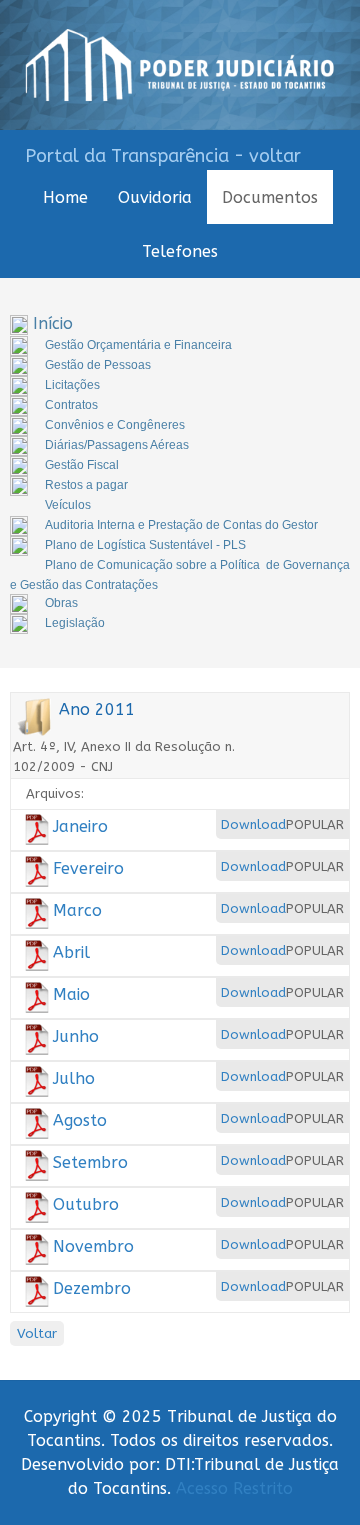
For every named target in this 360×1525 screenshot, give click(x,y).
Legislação (75, 623)
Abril (71, 952)
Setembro (90, 1162)
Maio (71, 994)
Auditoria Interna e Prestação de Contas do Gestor (181, 525)
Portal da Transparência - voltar (163, 156)
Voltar (37, 1333)
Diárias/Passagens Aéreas (117, 445)
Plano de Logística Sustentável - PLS (145, 545)
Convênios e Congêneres (115, 425)
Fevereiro (88, 868)
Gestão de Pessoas (98, 365)
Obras (61, 603)
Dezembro (92, 1288)
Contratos (71, 405)
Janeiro (80, 826)
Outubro (86, 1204)
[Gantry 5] (180, 65)
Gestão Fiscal (82, 465)
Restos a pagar (86, 485)
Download (253, 824)
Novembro (93, 1246)
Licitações (72, 385)
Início (53, 323)
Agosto (80, 1120)
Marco (77, 910)
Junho (76, 1036)
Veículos (68, 505)
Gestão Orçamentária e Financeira (138, 345)
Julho (74, 1078)
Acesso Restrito (234, 1488)
